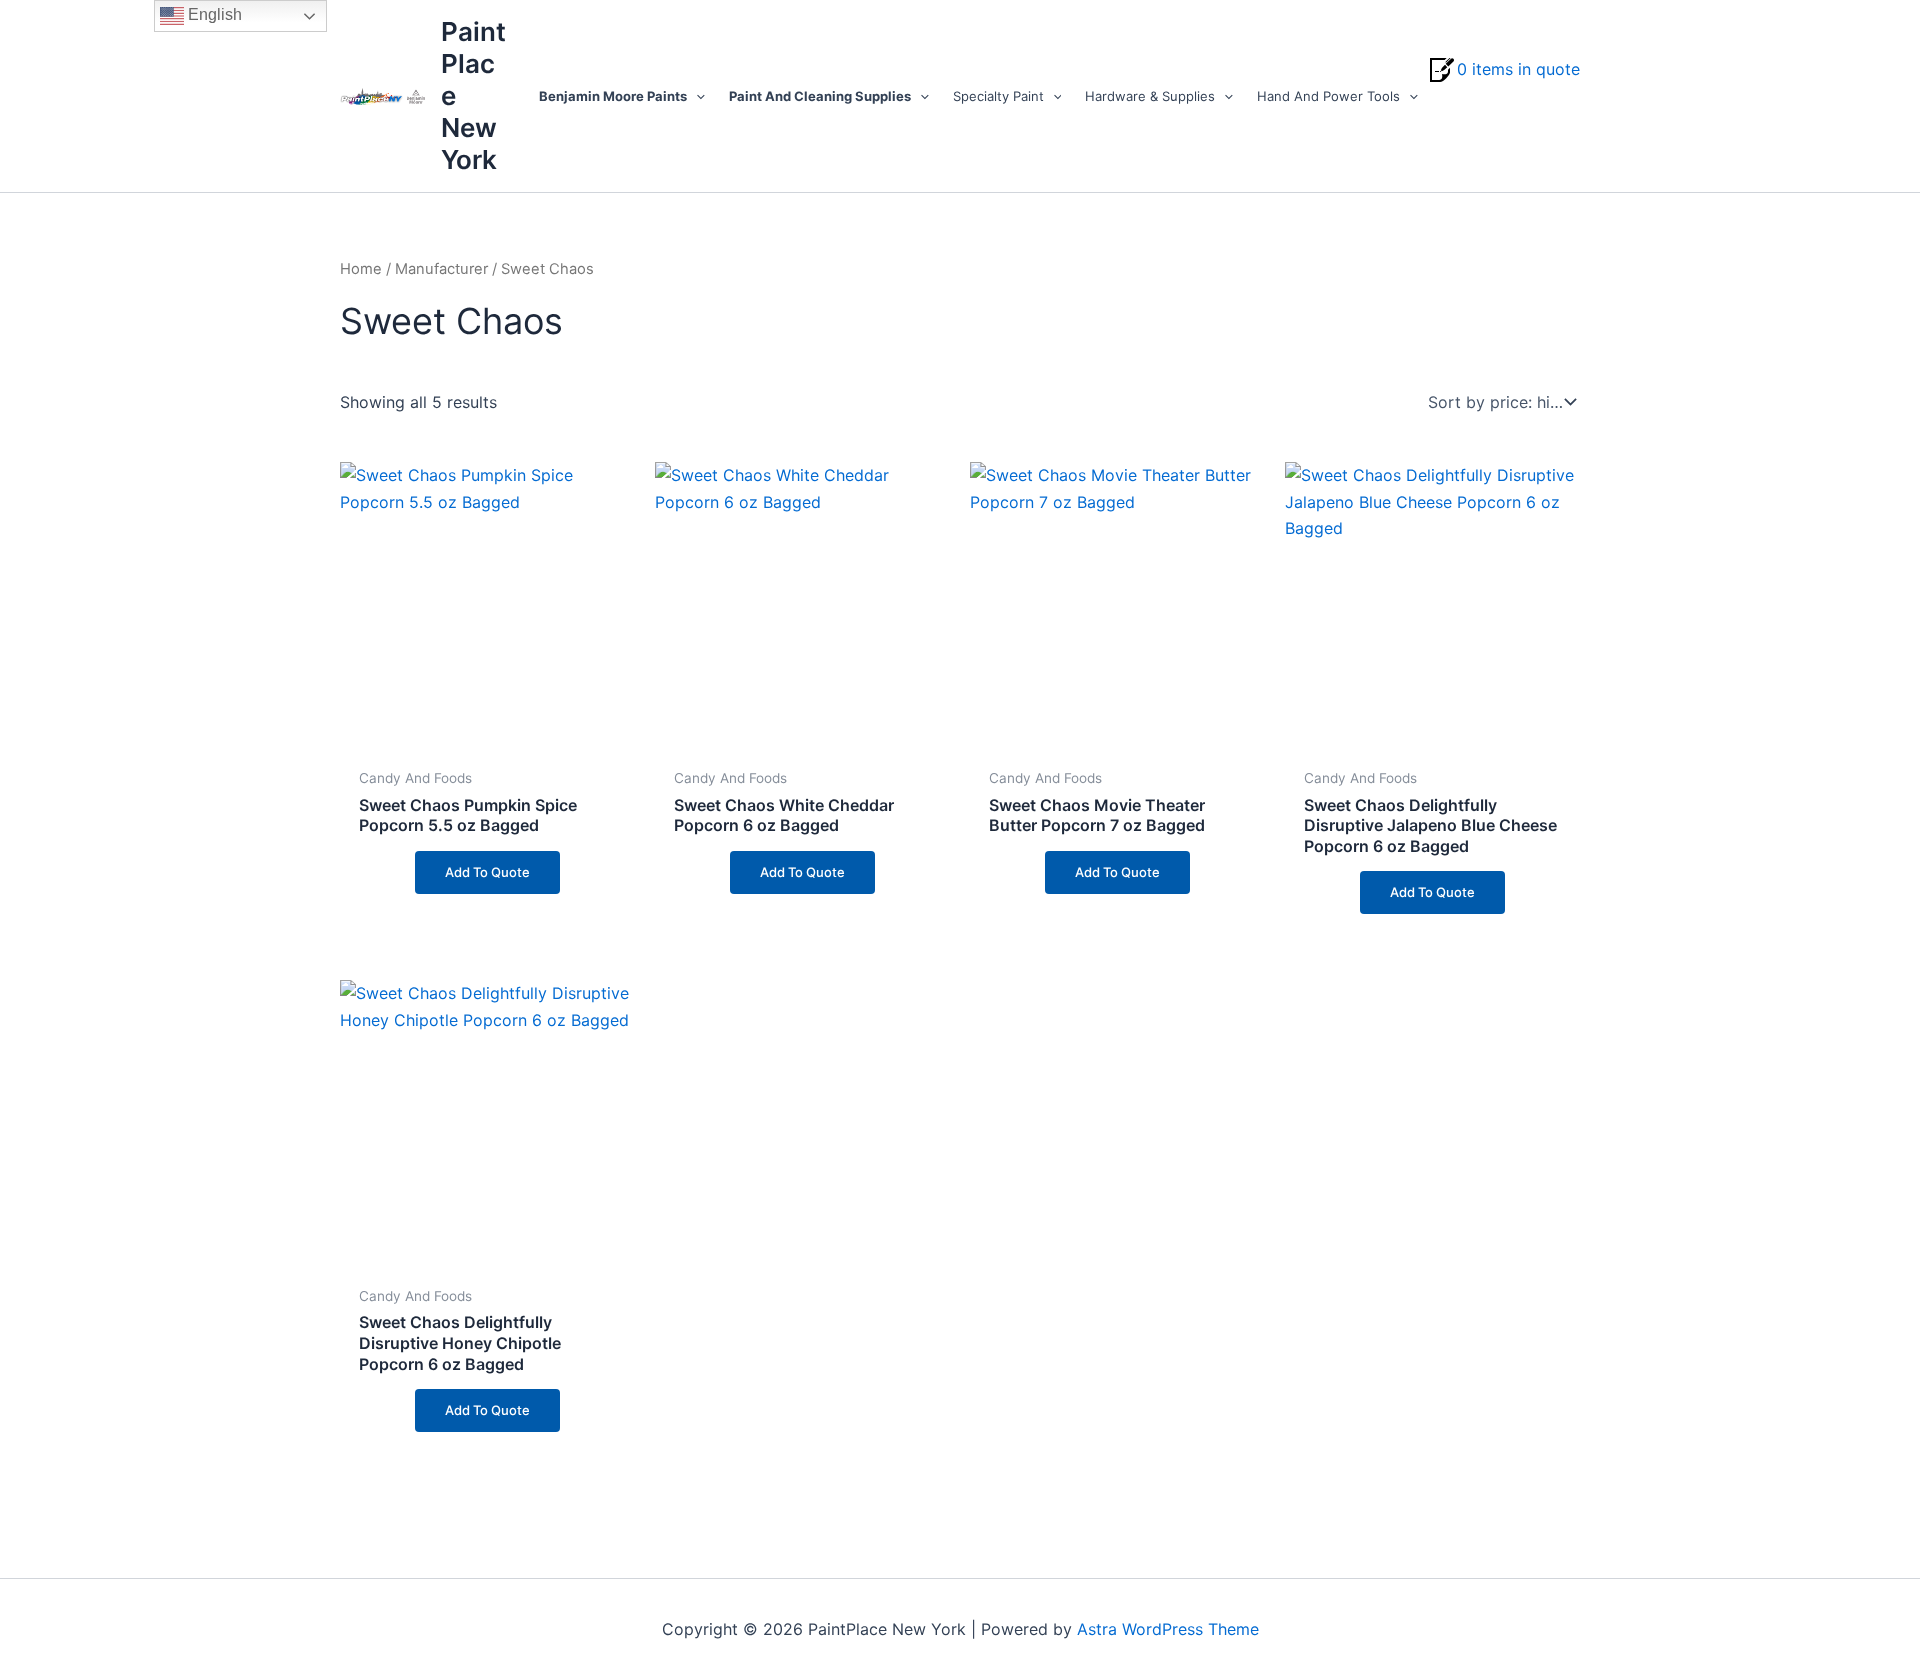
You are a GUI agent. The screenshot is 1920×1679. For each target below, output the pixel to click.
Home (361, 269)
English (213, 14)
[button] (696, 96)
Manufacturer (441, 269)
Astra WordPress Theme (1168, 1629)
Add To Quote (487, 872)
